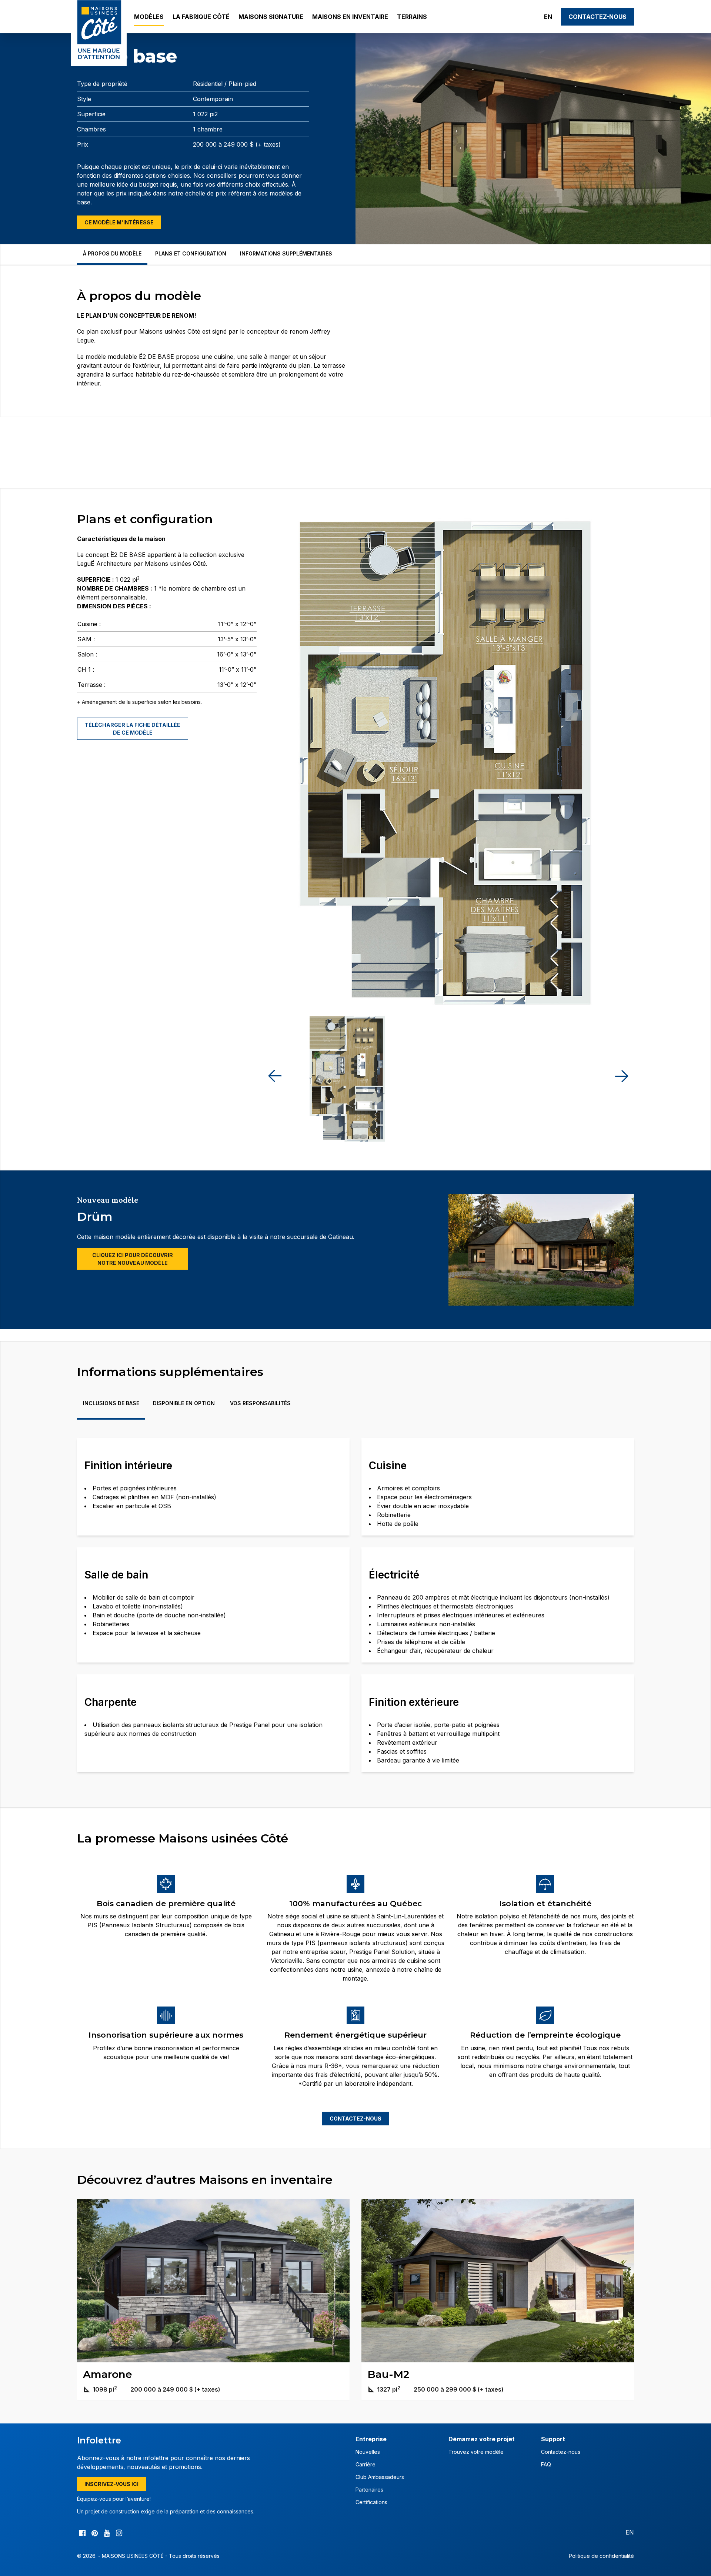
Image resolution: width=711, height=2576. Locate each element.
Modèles (149, 17)
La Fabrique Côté (201, 17)
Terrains (412, 17)
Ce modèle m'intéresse (119, 222)
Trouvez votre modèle (476, 2452)
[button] (621, 1076)
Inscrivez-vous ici (111, 2484)
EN (548, 17)
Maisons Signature (271, 17)
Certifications (371, 2502)
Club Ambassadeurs (380, 2477)
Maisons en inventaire (350, 17)
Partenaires (369, 2490)
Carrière (365, 2464)
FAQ (546, 2464)
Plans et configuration (191, 253)
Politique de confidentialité (601, 2556)
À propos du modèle (112, 253)
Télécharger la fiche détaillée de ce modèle (133, 729)
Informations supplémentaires (286, 253)
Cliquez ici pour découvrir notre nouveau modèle (133, 1259)
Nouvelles (368, 2452)
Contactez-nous (597, 17)
